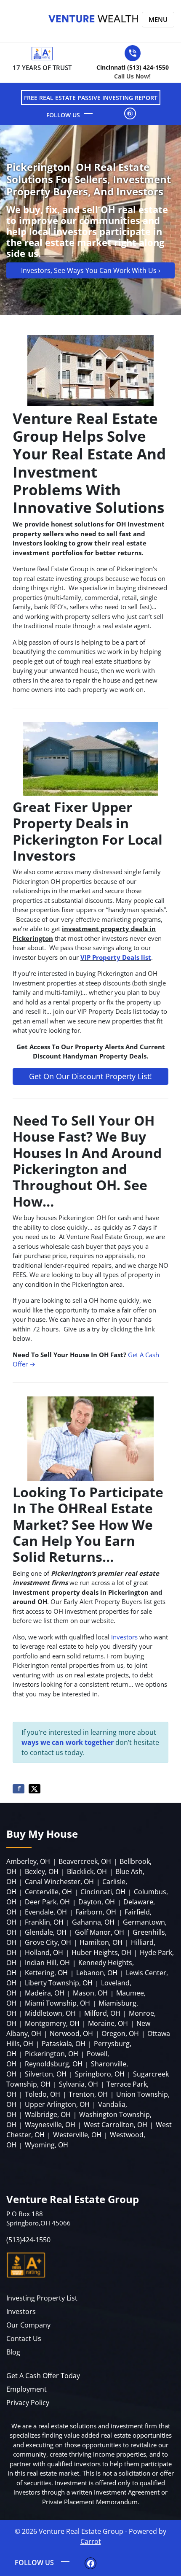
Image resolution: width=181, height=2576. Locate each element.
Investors (21, 2311)
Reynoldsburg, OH (54, 2064)
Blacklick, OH (87, 1871)
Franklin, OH (44, 1922)
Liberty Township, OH (59, 1983)
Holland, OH (44, 1952)
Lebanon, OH (97, 1973)
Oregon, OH (120, 2033)
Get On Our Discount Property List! (90, 1076)
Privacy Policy (28, 2403)
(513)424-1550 (28, 2240)
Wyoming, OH (47, 2145)
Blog (13, 2352)
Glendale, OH (46, 1932)
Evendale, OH (46, 1912)
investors (124, 1637)
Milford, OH (102, 2013)
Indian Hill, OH (47, 1963)
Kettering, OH (46, 1973)
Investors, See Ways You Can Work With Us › (91, 270)
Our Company (28, 2325)
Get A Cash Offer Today (43, 2376)
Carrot (91, 2541)
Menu (158, 19)
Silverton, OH (46, 2074)
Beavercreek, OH (85, 1861)
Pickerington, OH (52, 2054)
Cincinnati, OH (103, 1892)
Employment (27, 2389)
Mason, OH (90, 1993)
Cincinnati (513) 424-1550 (133, 72)
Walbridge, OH (48, 2114)
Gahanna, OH (93, 1922)
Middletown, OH (50, 2013)
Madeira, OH (45, 1993)
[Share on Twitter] (35, 1789)
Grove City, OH (48, 1942)
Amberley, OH (28, 1861)
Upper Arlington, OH (57, 2104)
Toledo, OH (43, 2094)
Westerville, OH (77, 2135)
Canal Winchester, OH (59, 1882)
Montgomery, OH (52, 2023)
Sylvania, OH (79, 2084)
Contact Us (24, 2338)
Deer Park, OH (47, 1902)
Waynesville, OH (50, 2125)
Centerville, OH (48, 1892)
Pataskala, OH (64, 2044)
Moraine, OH (108, 2023)
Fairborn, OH (96, 1912)
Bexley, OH (42, 1871)
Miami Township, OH (57, 2003)
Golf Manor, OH (100, 1932)
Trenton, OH (88, 2094)
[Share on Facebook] (19, 1789)
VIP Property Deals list (116, 957)
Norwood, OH (71, 2033)
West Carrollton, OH (116, 2125)
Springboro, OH (100, 2074)
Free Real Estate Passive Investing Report (91, 98)
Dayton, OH (97, 1902)
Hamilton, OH (101, 1942)
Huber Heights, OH (101, 1952)
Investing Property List (42, 2298)
